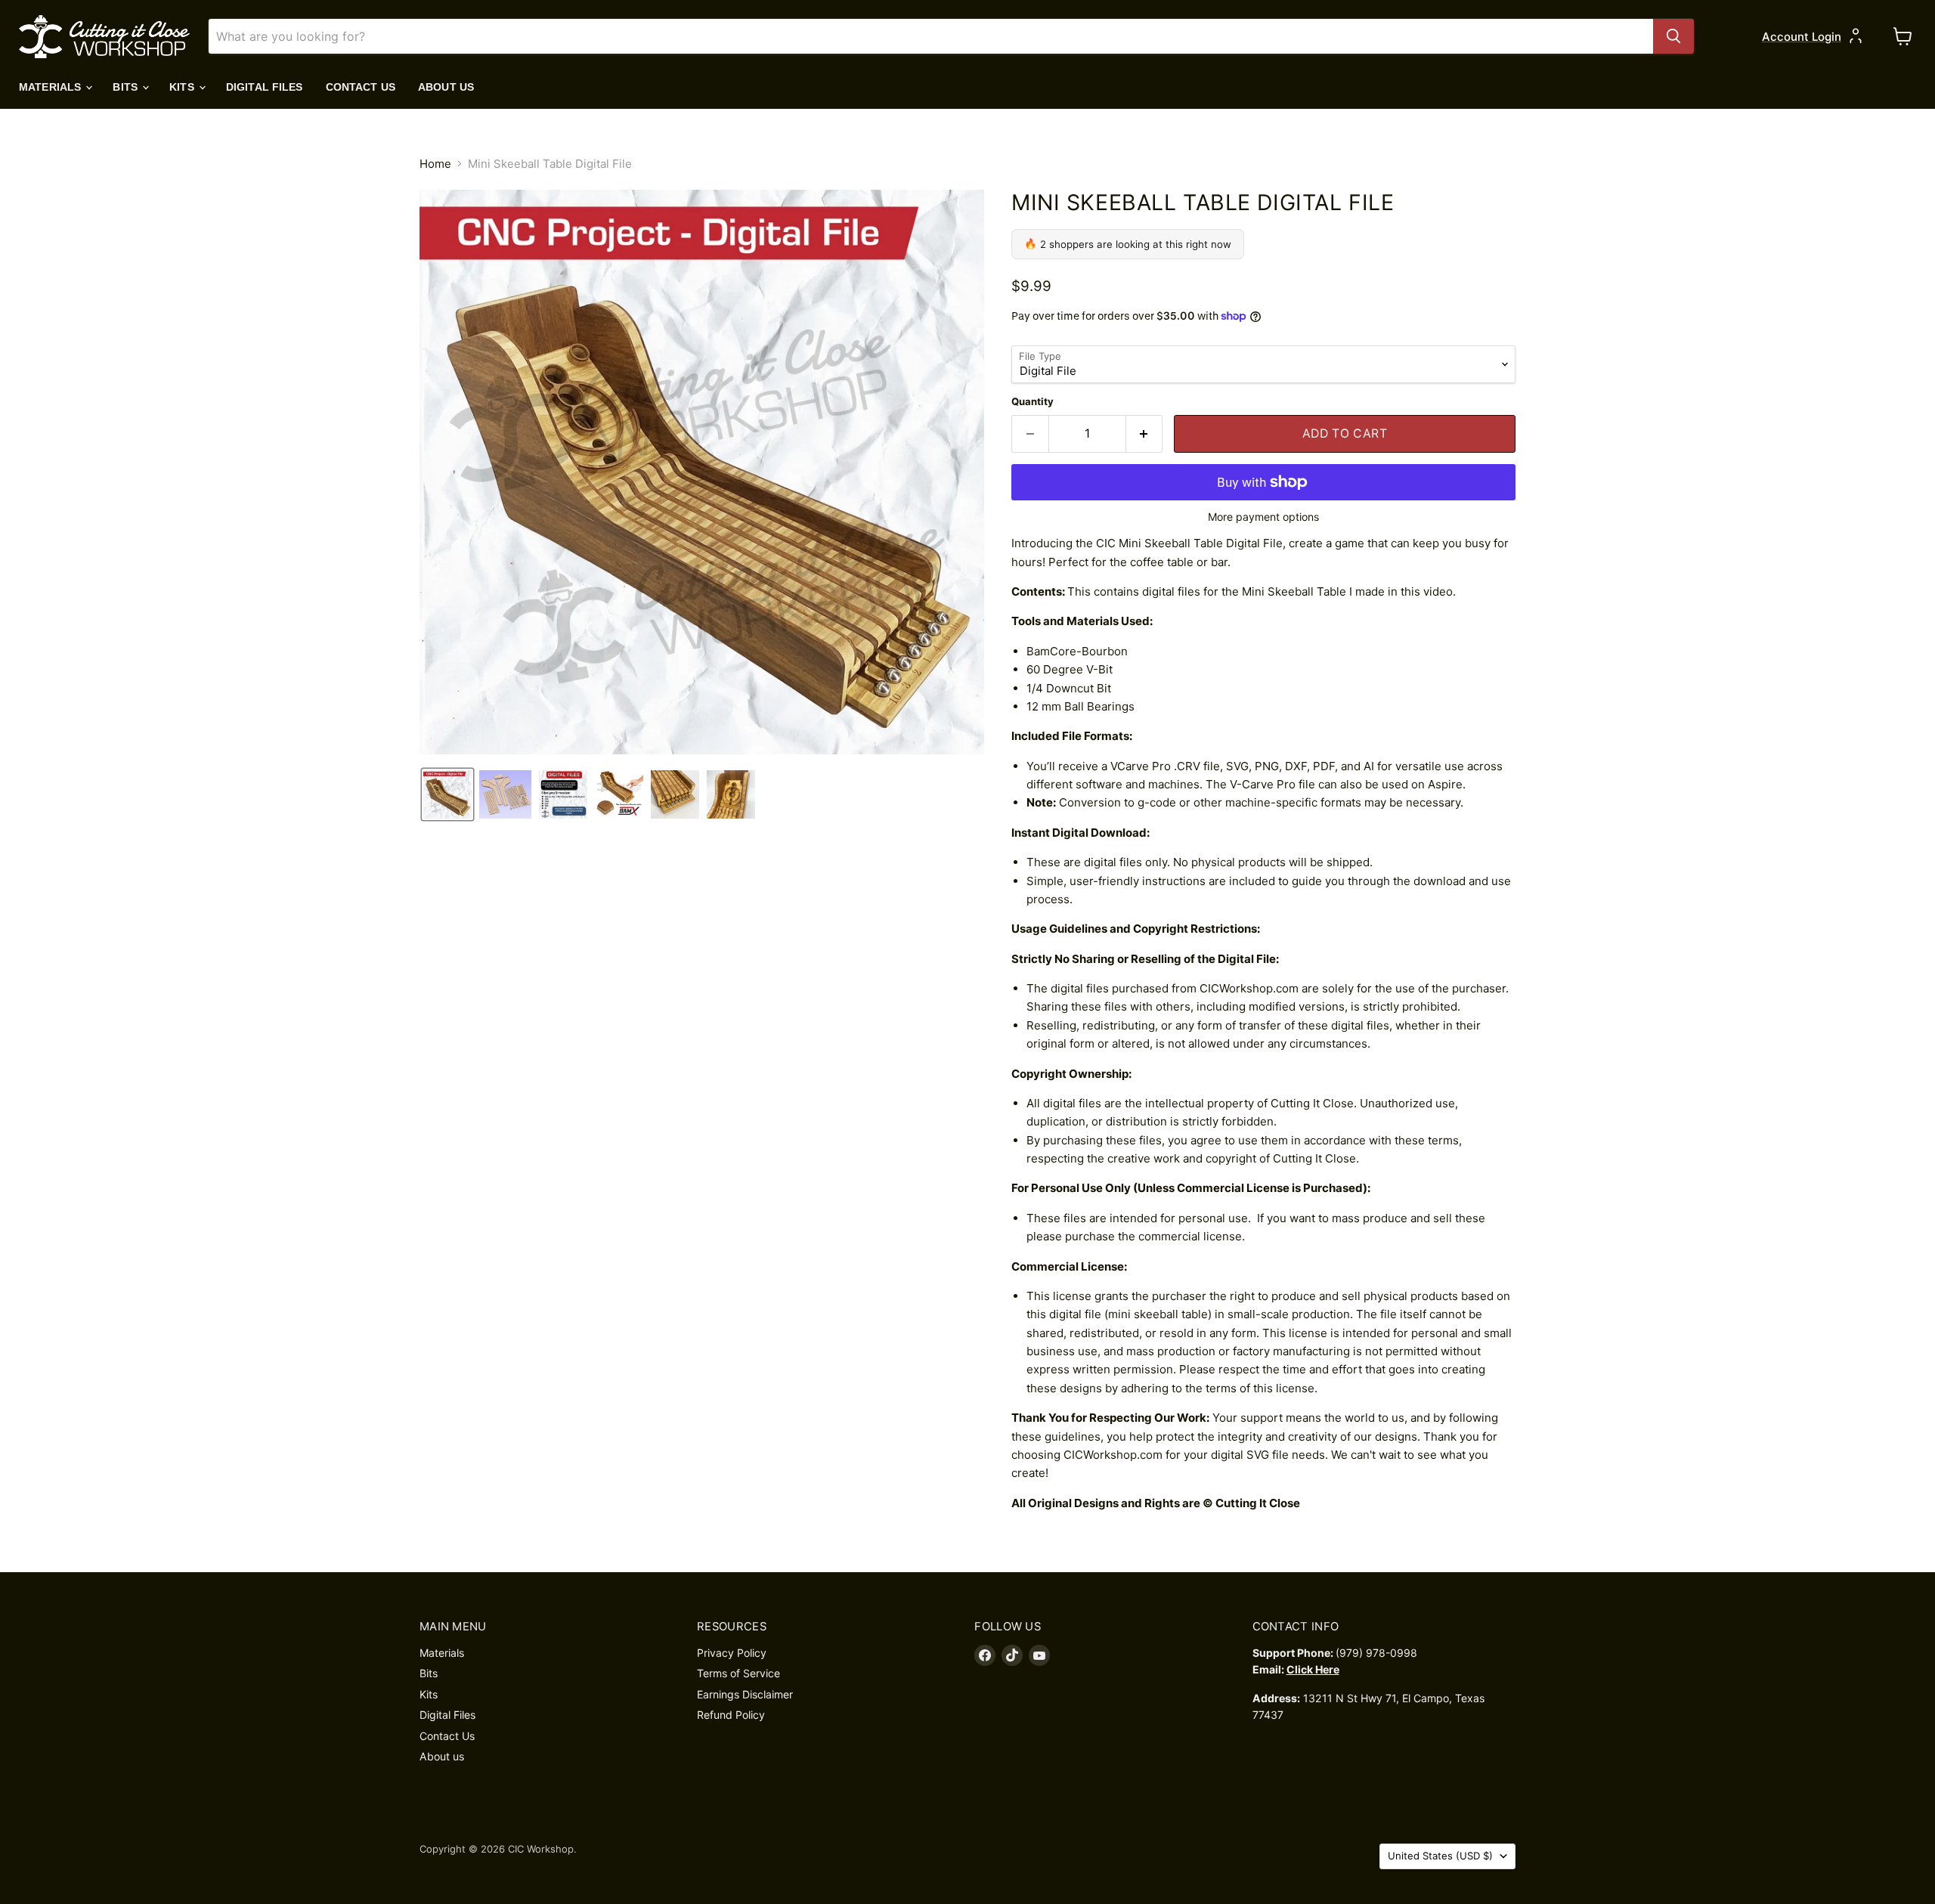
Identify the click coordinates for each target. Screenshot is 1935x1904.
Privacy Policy (732, 1653)
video (1438, 591)
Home (435, 164)
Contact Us (361, 87)
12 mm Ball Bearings (1081, 706)
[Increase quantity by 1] (1145, 434)
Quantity (1033, 402)
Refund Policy (731, 1715)
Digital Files (265, 87)
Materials (51, 87)
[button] (447, 794)
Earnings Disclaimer (745, 1694)
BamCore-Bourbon (1077, 651)
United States (1440, 1856)
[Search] (1673, 36)
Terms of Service (738, 1673)
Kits (183, 87)
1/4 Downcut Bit (1069, 688)
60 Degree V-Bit (1070, 669)
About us (446, 87)
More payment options (1263, 517)
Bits (127, 87)
